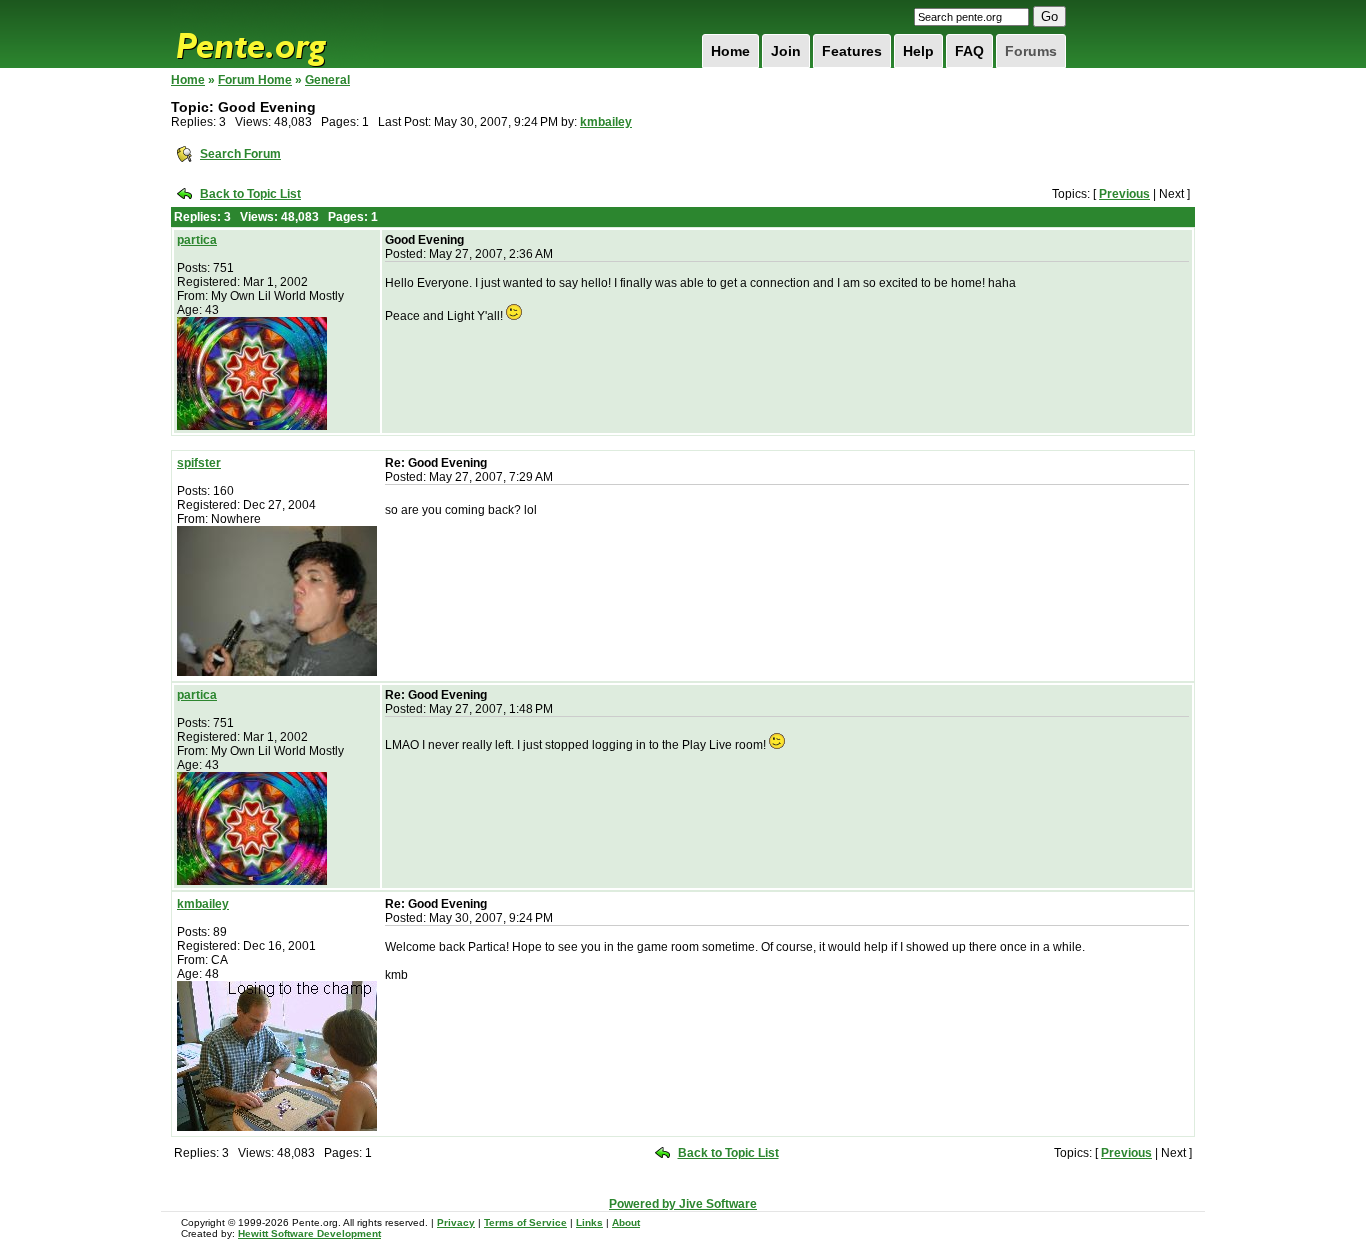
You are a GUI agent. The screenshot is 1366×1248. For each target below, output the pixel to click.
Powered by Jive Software (683, 1204)
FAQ (969, 51)
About (626, 1222)
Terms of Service (525, 1222)
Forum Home (255, 80)
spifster (199, 463)
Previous (1124, 194)
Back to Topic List (250, 194)
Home (730, 51)
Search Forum (240, 154)
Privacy (456, 1222)
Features (852, 51)
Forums (1031, 51)
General (327, 80)
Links (589, 1222)
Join (786, 51)
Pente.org (277, 34)
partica (197, 240)
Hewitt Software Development (309, 1233)
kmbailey (606, 122)
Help (918, 51)
